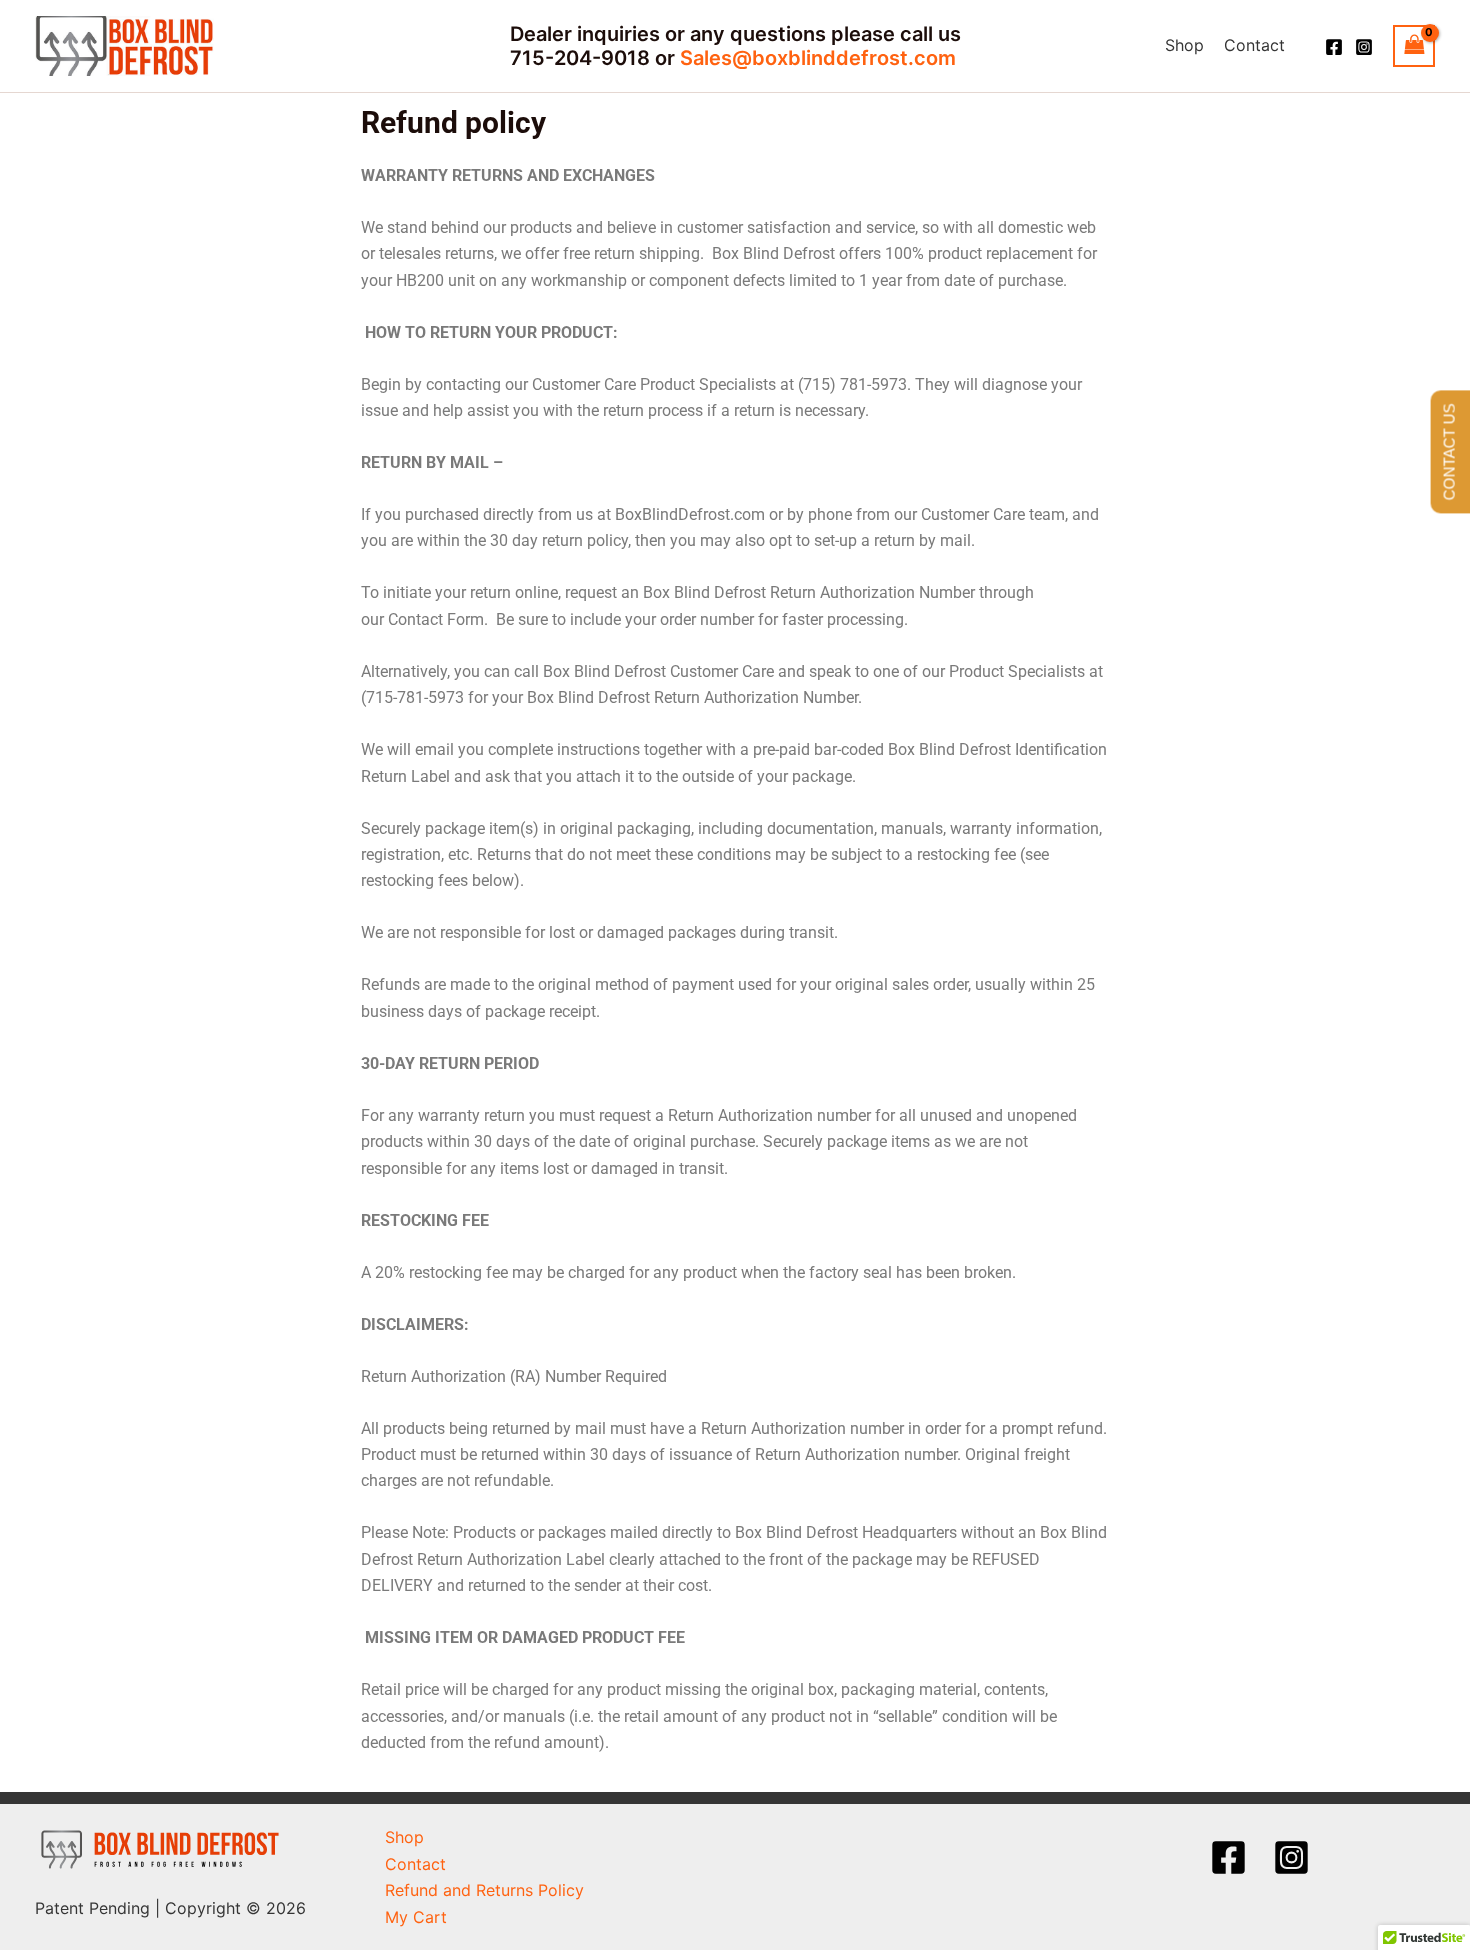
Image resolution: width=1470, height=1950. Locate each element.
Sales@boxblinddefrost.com (818, 58)
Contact (1254, 45)
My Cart (416, 1917)
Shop (1184, 45)
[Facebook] (1334, 47)
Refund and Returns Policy (484, 1890)
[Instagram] (1364, 47)
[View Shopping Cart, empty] (1414, 45)
